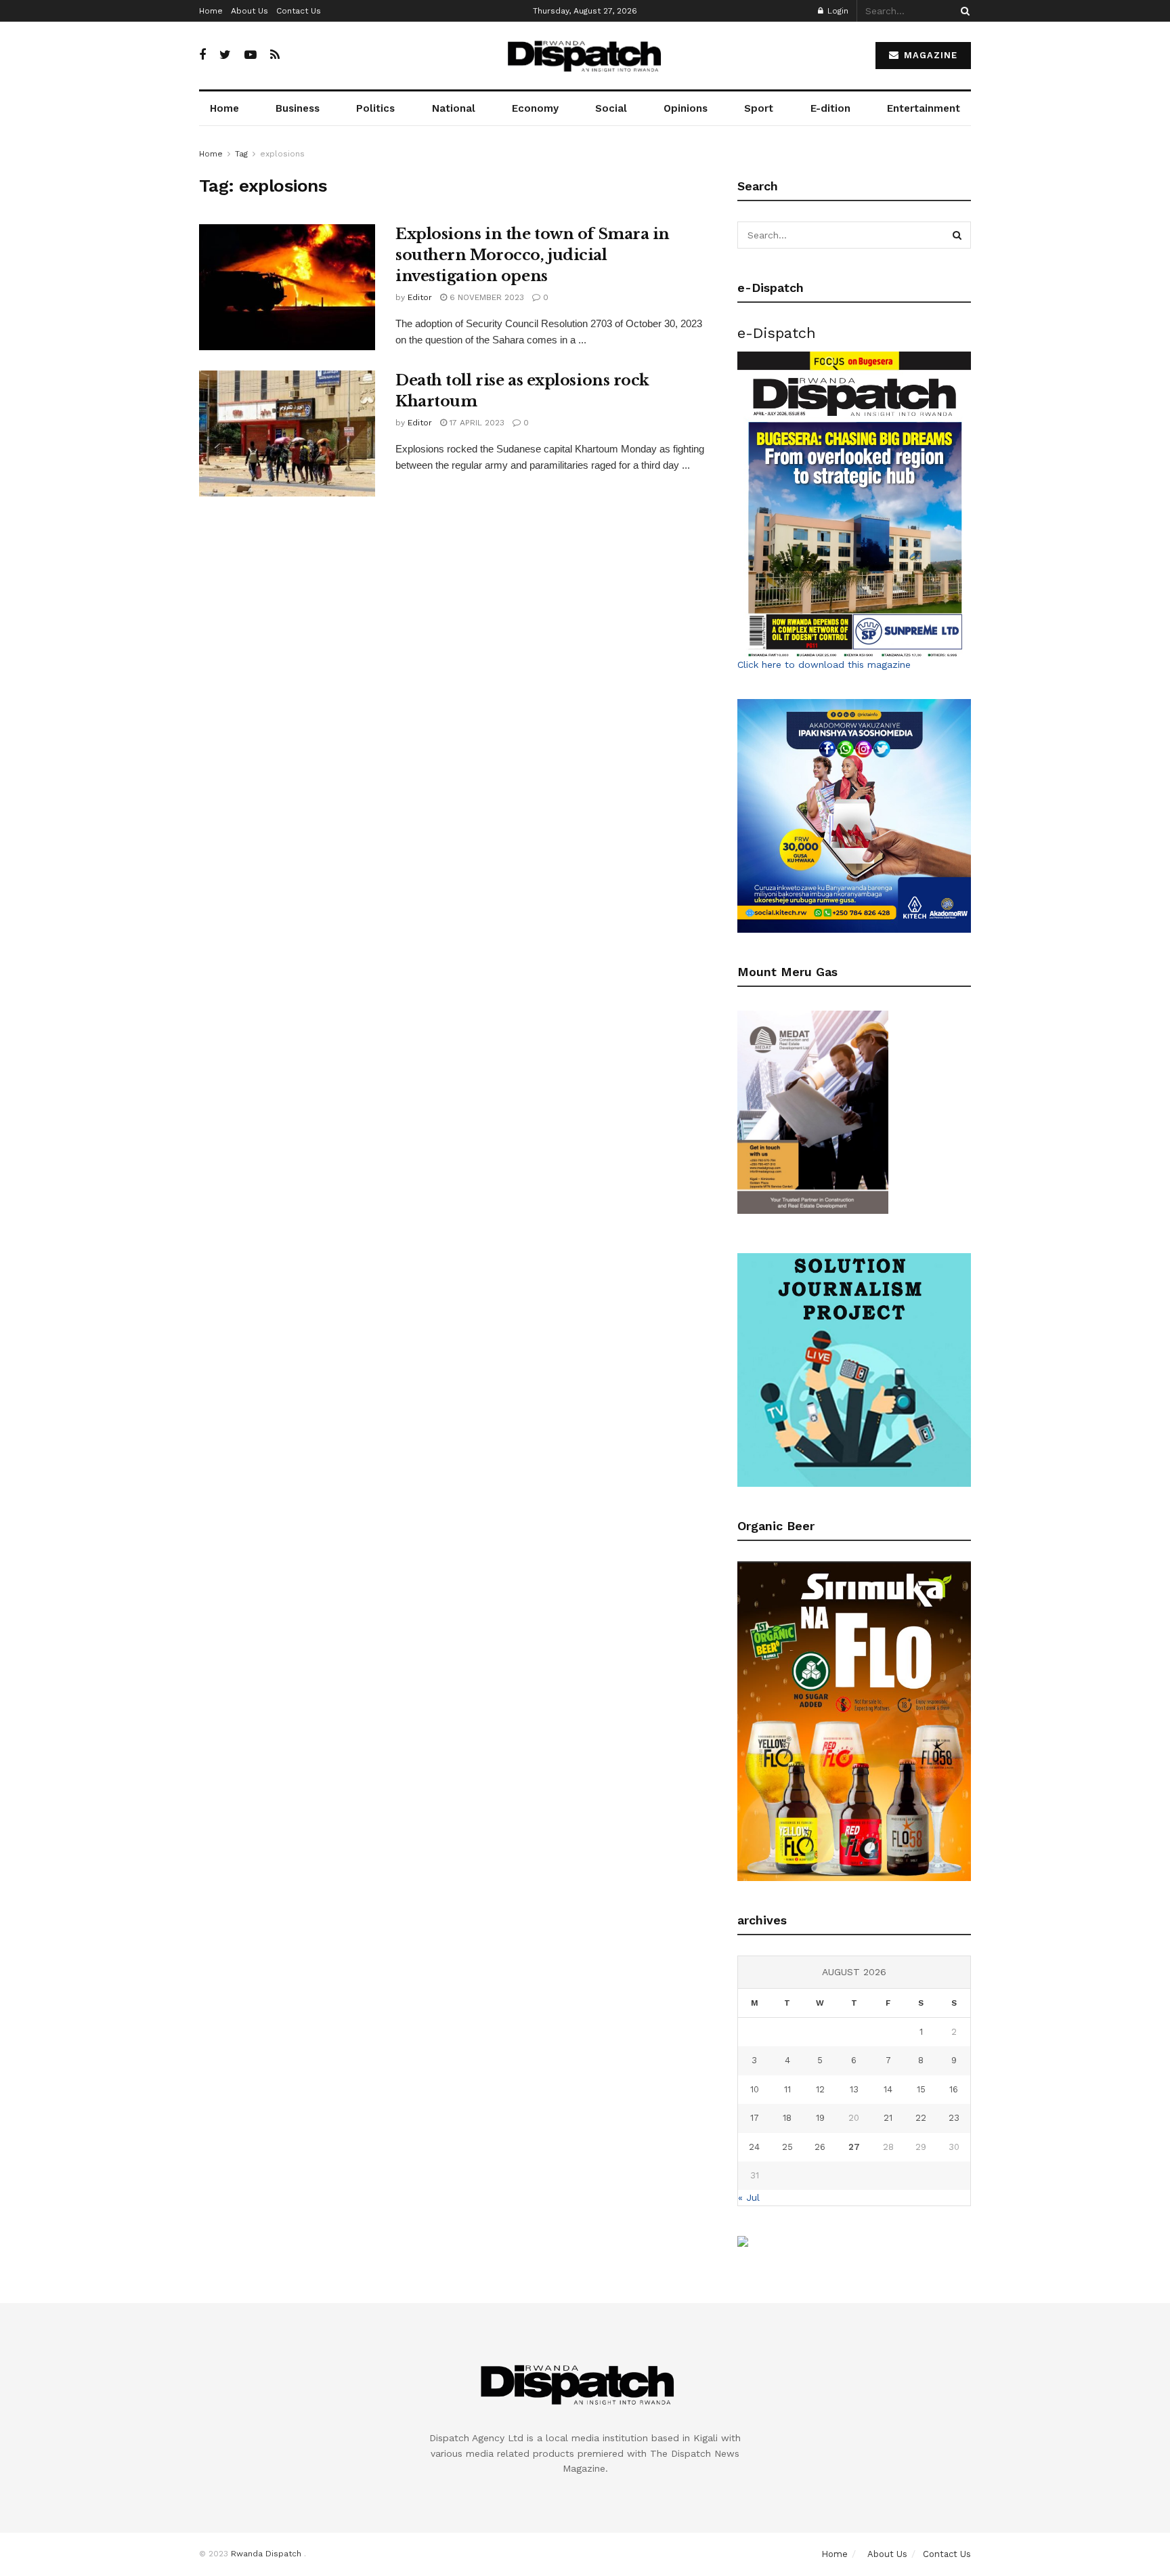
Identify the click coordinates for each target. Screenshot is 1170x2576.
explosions (282, 154)
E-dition (830, 108)
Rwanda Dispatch (266, 2554)
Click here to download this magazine (824, 664)
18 (787, 2118)
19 (820, 2118)
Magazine (929, 55)
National (454, 108)
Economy (535, 108)
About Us (250, 11)
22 (921, 2118)
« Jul (749, 2197)
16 (954, 2089)
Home (211, 11)
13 (854, 2089)
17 (755, 2118)
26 (820, 2147)
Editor (420, 297)
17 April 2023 (476, 423)
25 (787, 2147)
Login (837, 11)
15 (921, 2089)
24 (754, 2147)
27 (854, 2147)
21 (888, 2118)
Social (611, 108)
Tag (241, 154)
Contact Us (299, 11)
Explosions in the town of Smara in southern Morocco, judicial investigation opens (533, 255)
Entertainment (924, 108)
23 (954, 2118)
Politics (375, 108)
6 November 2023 (485, 297)
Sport (759, 108)
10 (755, 2089)
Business (298, 108)
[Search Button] (963, 11)
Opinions (686, 108)
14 (888, 2089)
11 (787, 2089)
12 (820, 2089)
